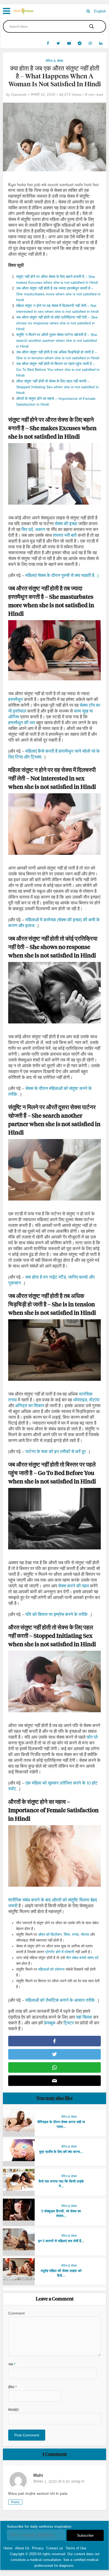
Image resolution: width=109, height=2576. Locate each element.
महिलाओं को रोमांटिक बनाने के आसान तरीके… (62, 2000)
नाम (12, 2364)
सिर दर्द (27, 530)
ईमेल (12, 2387)
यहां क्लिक (84, 2017)
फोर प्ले (92, 1737)
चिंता (67, 1934)
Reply (15, 2502)
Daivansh (19, 94)
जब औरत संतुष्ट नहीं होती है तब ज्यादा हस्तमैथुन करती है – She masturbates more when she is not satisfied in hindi (58, 294)
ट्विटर (69, 2023)
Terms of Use (76, 2548)
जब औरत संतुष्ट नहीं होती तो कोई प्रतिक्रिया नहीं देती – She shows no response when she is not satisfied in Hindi (57, 323)
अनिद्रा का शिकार (30, 1406)
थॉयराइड (80, 1400)
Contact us (55, 2548)
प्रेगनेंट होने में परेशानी (60, 1952)
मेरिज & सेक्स (54, 61)
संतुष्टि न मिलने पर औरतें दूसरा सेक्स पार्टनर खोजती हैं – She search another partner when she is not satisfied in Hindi (57, 340)
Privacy (38, 2548)
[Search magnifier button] (92, 26)
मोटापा (94, 1400)
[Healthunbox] (24, 10)
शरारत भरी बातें (65, 535)
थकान (40, 530)
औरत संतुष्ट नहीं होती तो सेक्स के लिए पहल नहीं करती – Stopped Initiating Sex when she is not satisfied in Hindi (57, 387)
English (100, 11)
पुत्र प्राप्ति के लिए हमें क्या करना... (61, 2152)
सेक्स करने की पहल (74, 1586)
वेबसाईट (14, 2410)
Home (8, 2548)
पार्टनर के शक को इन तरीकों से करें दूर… (57, 1452)
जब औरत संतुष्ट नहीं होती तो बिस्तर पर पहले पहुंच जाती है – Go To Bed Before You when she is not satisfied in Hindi (58, 369)
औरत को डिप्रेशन (50, 1934)
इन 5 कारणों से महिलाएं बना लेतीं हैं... (61, 2241)
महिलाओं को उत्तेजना (51, 1969)
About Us (22, 2548)
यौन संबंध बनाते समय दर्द (82, 1958)
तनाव (75, 1934)
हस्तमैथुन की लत (22, 723)
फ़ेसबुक (50, 2023)
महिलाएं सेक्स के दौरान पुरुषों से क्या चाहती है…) (62, 575)
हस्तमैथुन (16, 699)
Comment (16, 2313)
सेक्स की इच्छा (66, 524)
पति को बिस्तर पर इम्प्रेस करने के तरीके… (58, 1614)
